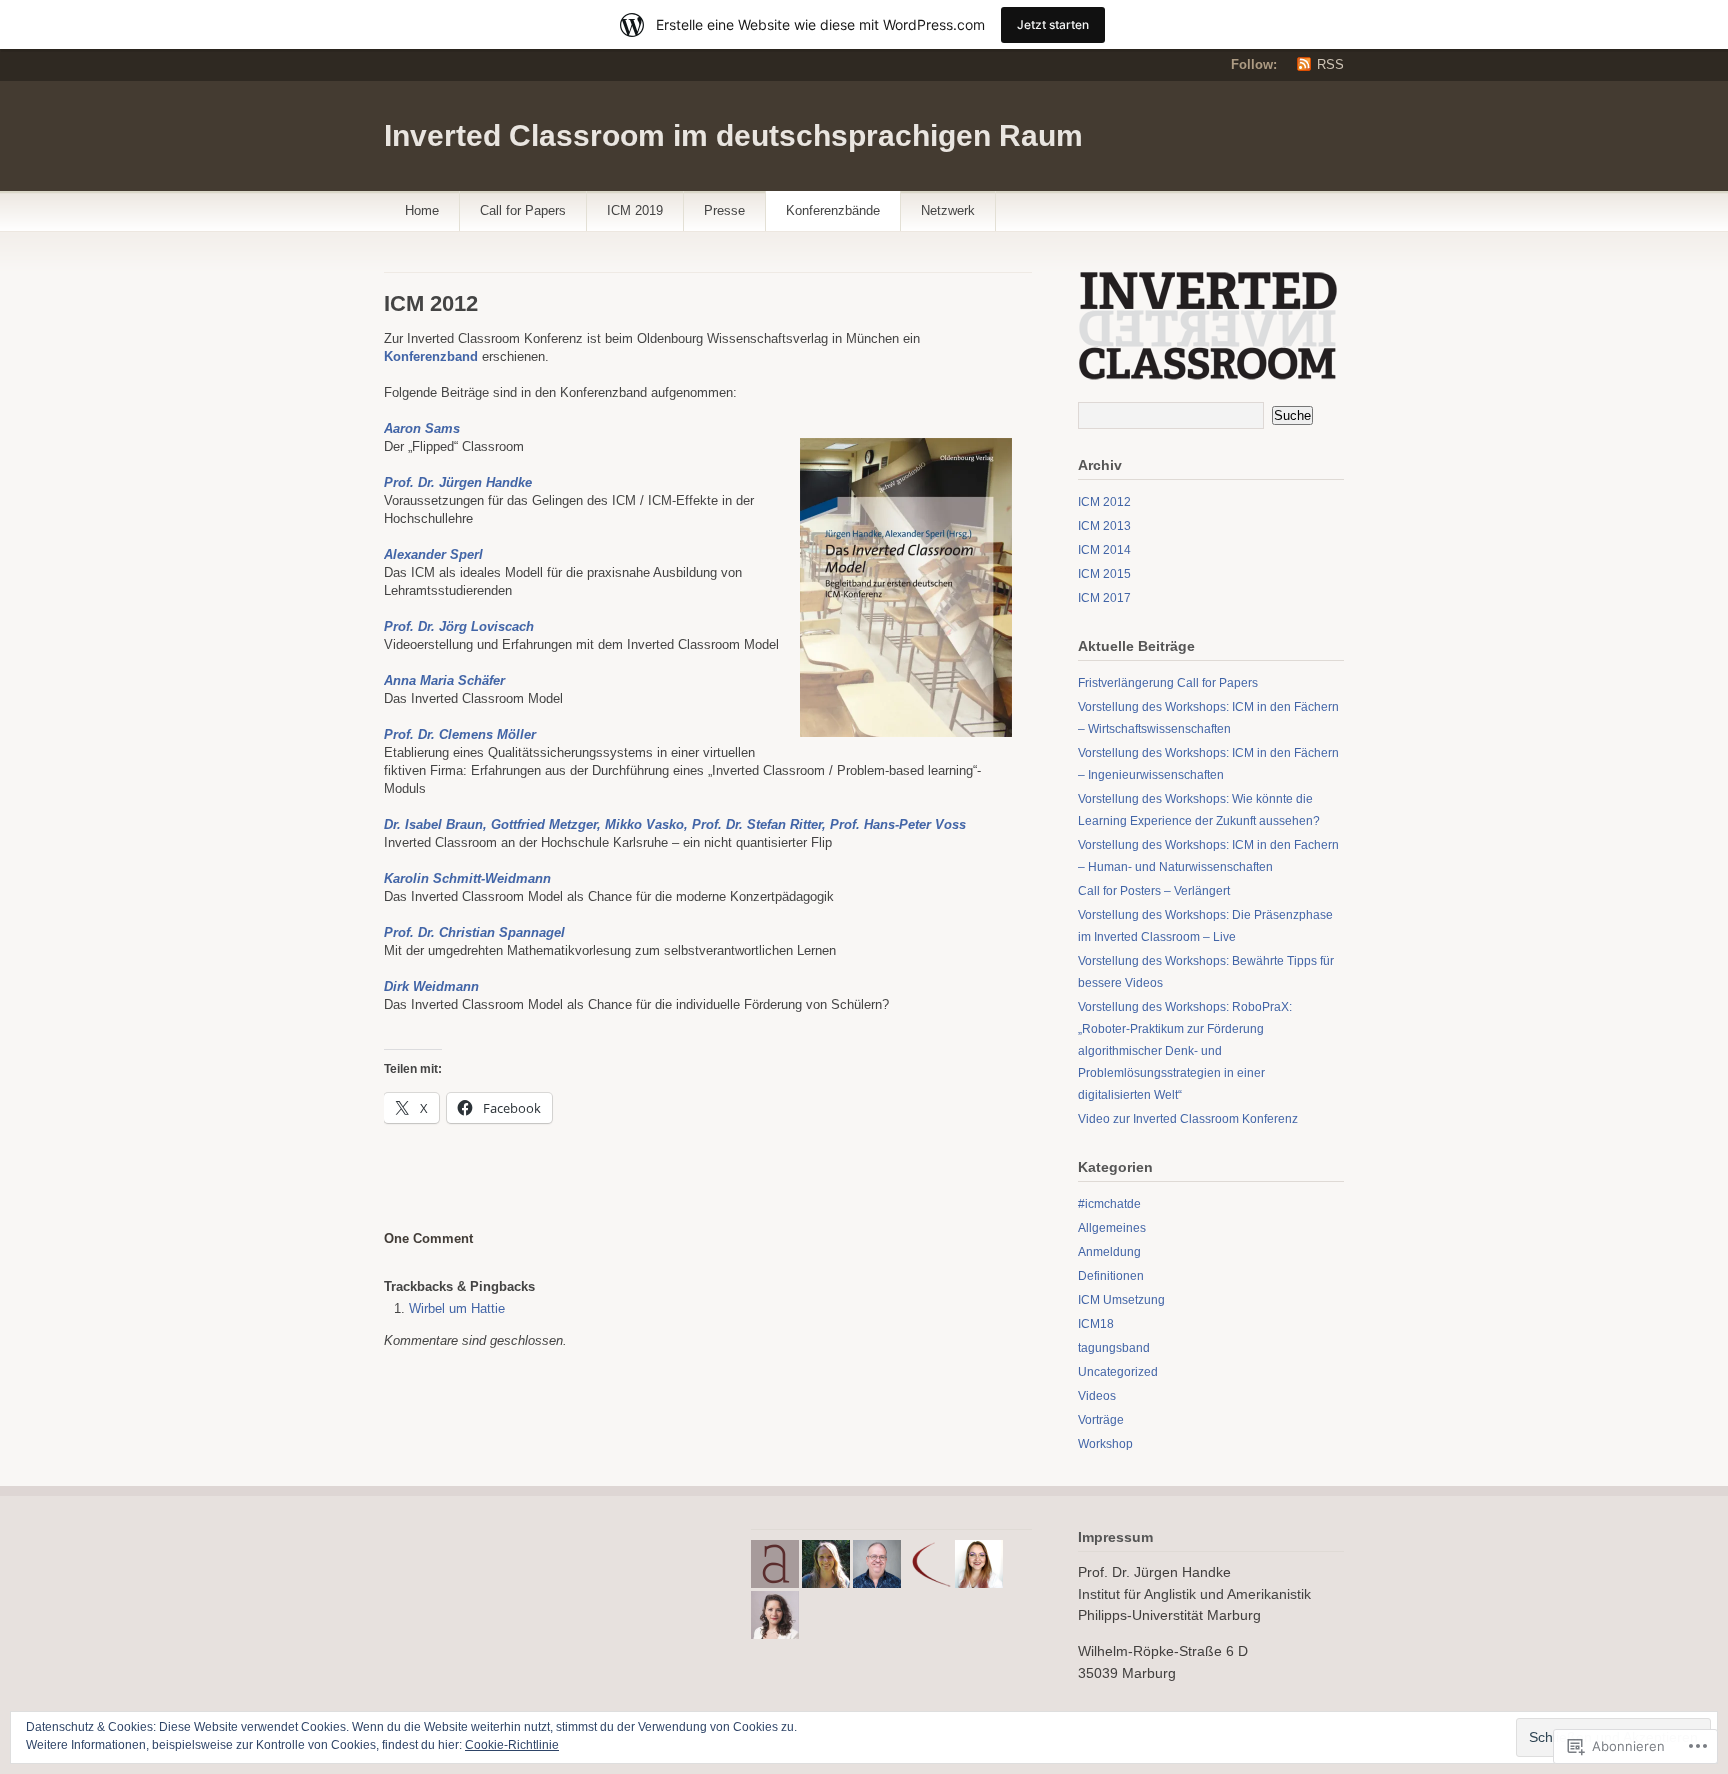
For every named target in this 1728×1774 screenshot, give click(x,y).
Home (422, 210)
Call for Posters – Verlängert (1154, 891)
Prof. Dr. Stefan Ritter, (761, 824)
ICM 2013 (1104, 526)
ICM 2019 (635, 210)
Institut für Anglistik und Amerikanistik (1194, 1594)
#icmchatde (1109, 1204)
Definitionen (1111, 1276)
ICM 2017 (1104, 598)
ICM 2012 (1104, 502)
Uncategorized (1118, 1372)
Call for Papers (523, 210)
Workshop (1105, 1444)
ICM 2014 (1104, 550)
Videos (1097, 1396)
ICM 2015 (1104, 574)
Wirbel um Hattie (457, 1308)
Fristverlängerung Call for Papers (1168, 683)
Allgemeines (1112, 1228)
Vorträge (1101, 1420)
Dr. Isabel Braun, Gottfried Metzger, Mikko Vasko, (536, 824)
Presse (724, 210)
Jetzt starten (1053, 24)
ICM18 (1096, 1324)
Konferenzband (431, 356)
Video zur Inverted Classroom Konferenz (1188, 1119)
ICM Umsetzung (1121, 1300)
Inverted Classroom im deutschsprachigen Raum (733, 135)
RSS (1330, 64)
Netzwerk (948, 210)
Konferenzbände (833, 210)
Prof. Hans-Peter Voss (898, 824)
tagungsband (1114, 1348)
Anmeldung (1109, 1252)
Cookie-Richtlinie (512, 1745)
